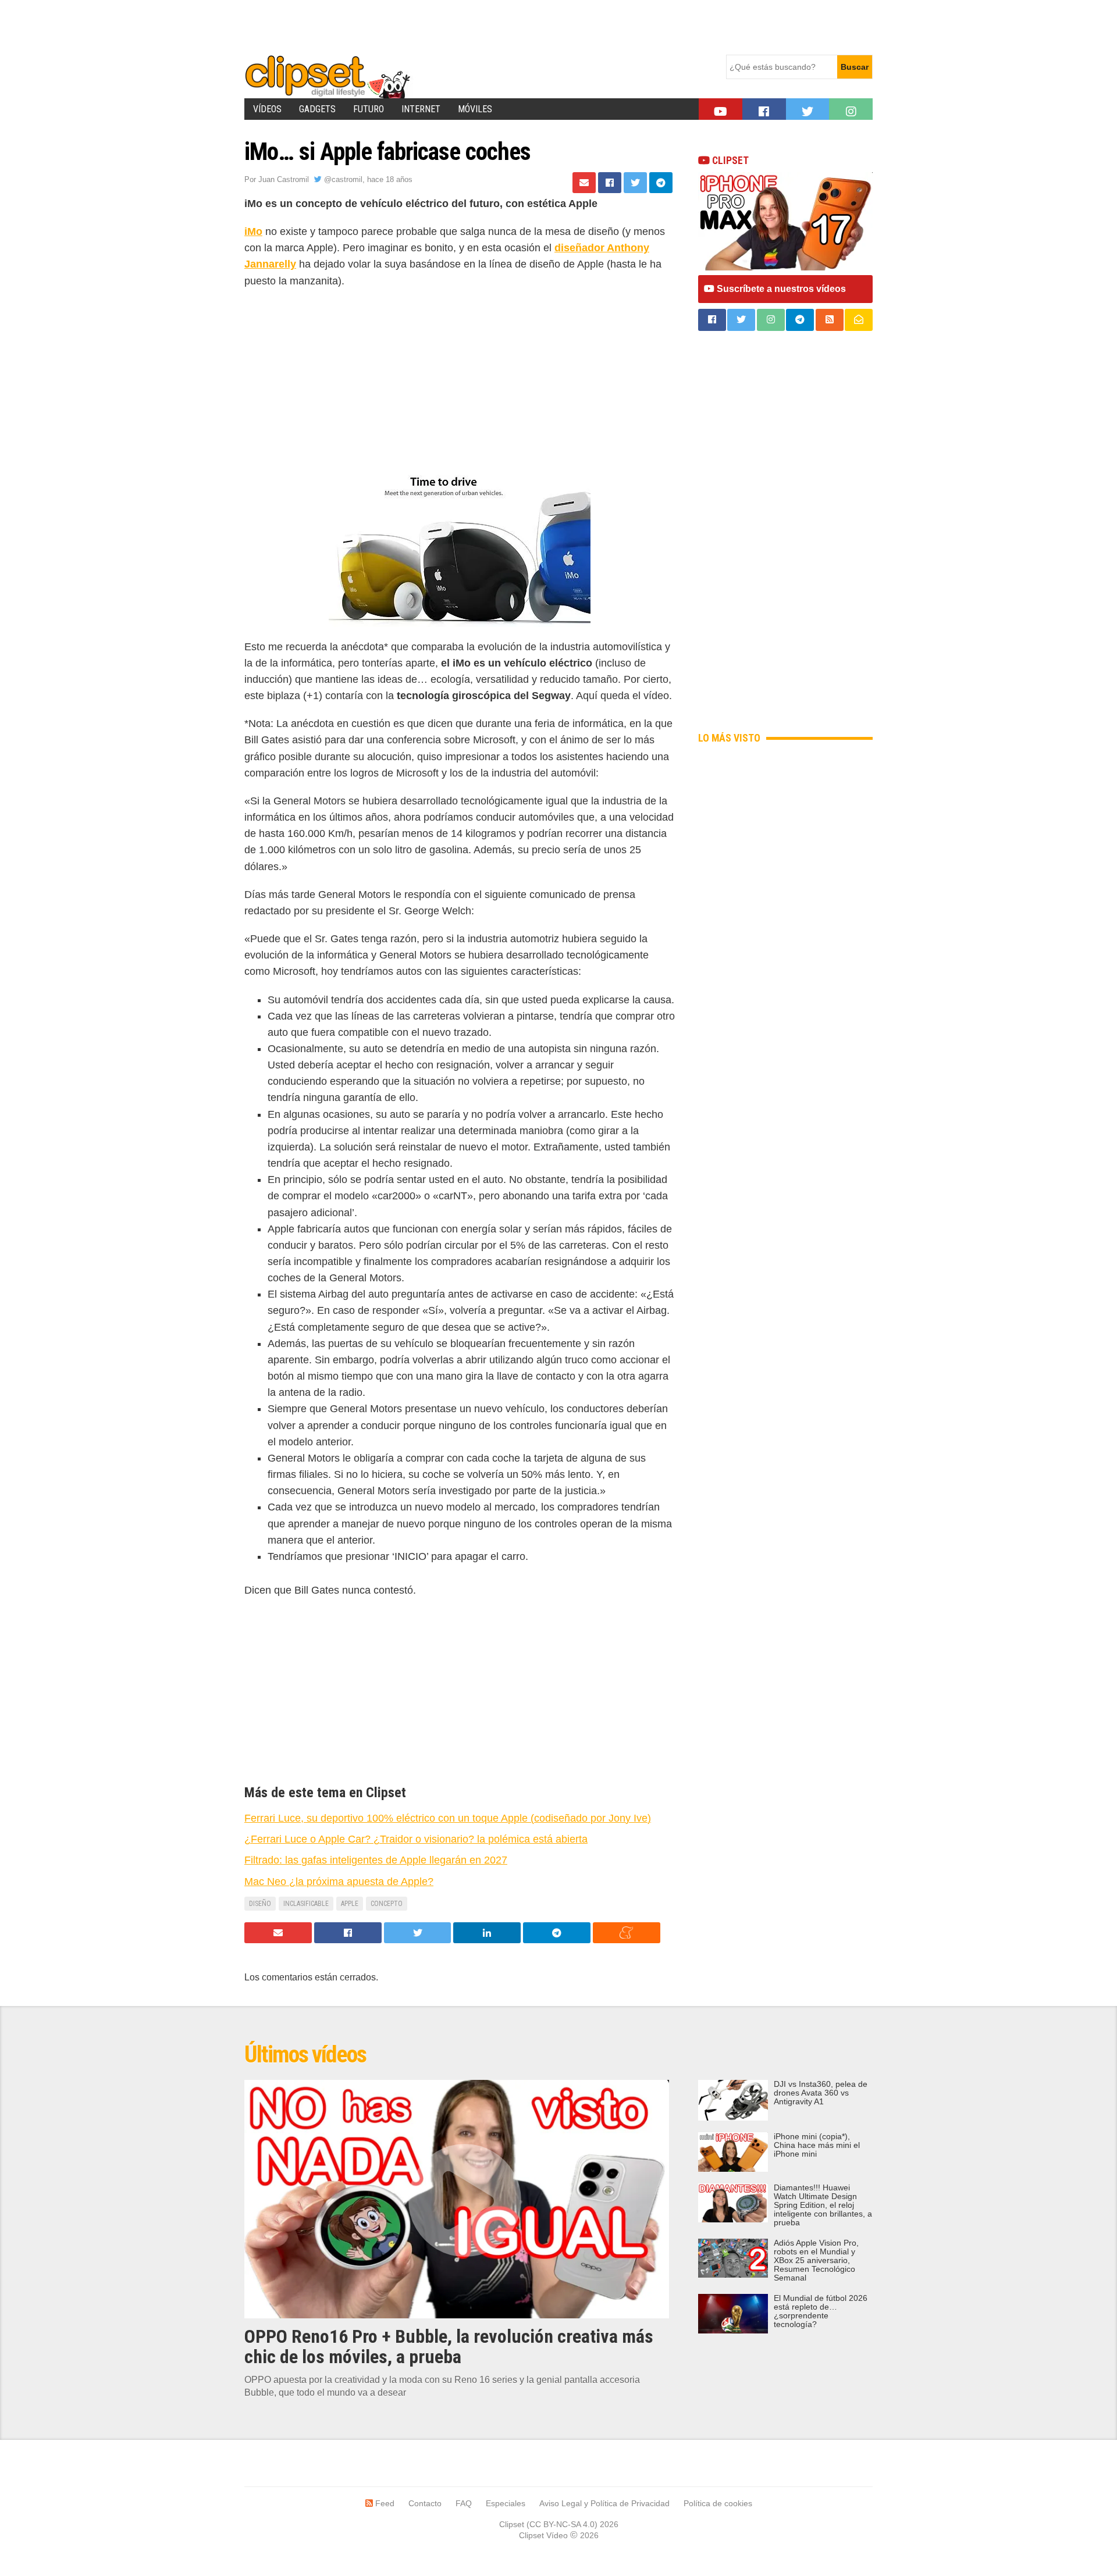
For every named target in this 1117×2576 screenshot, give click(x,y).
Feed (384, 2503)
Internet (421, 109)
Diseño (260, 1904)
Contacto (425, 2503)
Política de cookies (718, 2503)
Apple (350, 1904)
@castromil (342, 179)
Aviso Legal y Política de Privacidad (604, 2503)
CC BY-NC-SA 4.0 (562, 2524)
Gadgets (317, 109)
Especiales (506, 2503)
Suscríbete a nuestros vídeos (780, 289)
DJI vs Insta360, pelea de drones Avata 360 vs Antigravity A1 (821, 2093)
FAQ (464, 2503)
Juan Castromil (284, 179)
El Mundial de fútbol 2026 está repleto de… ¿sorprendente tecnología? (821, 2311)
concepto (387, 1904)
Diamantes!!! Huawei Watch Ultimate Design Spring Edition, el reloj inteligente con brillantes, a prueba (823, 2205)
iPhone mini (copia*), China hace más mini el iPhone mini (817, 2145)
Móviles (475, 109)
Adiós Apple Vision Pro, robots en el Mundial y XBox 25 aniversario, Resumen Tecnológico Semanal (816, 2260)
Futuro (369, 109)
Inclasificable (306, 1904)
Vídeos (267, 109)
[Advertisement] (456, 26)
